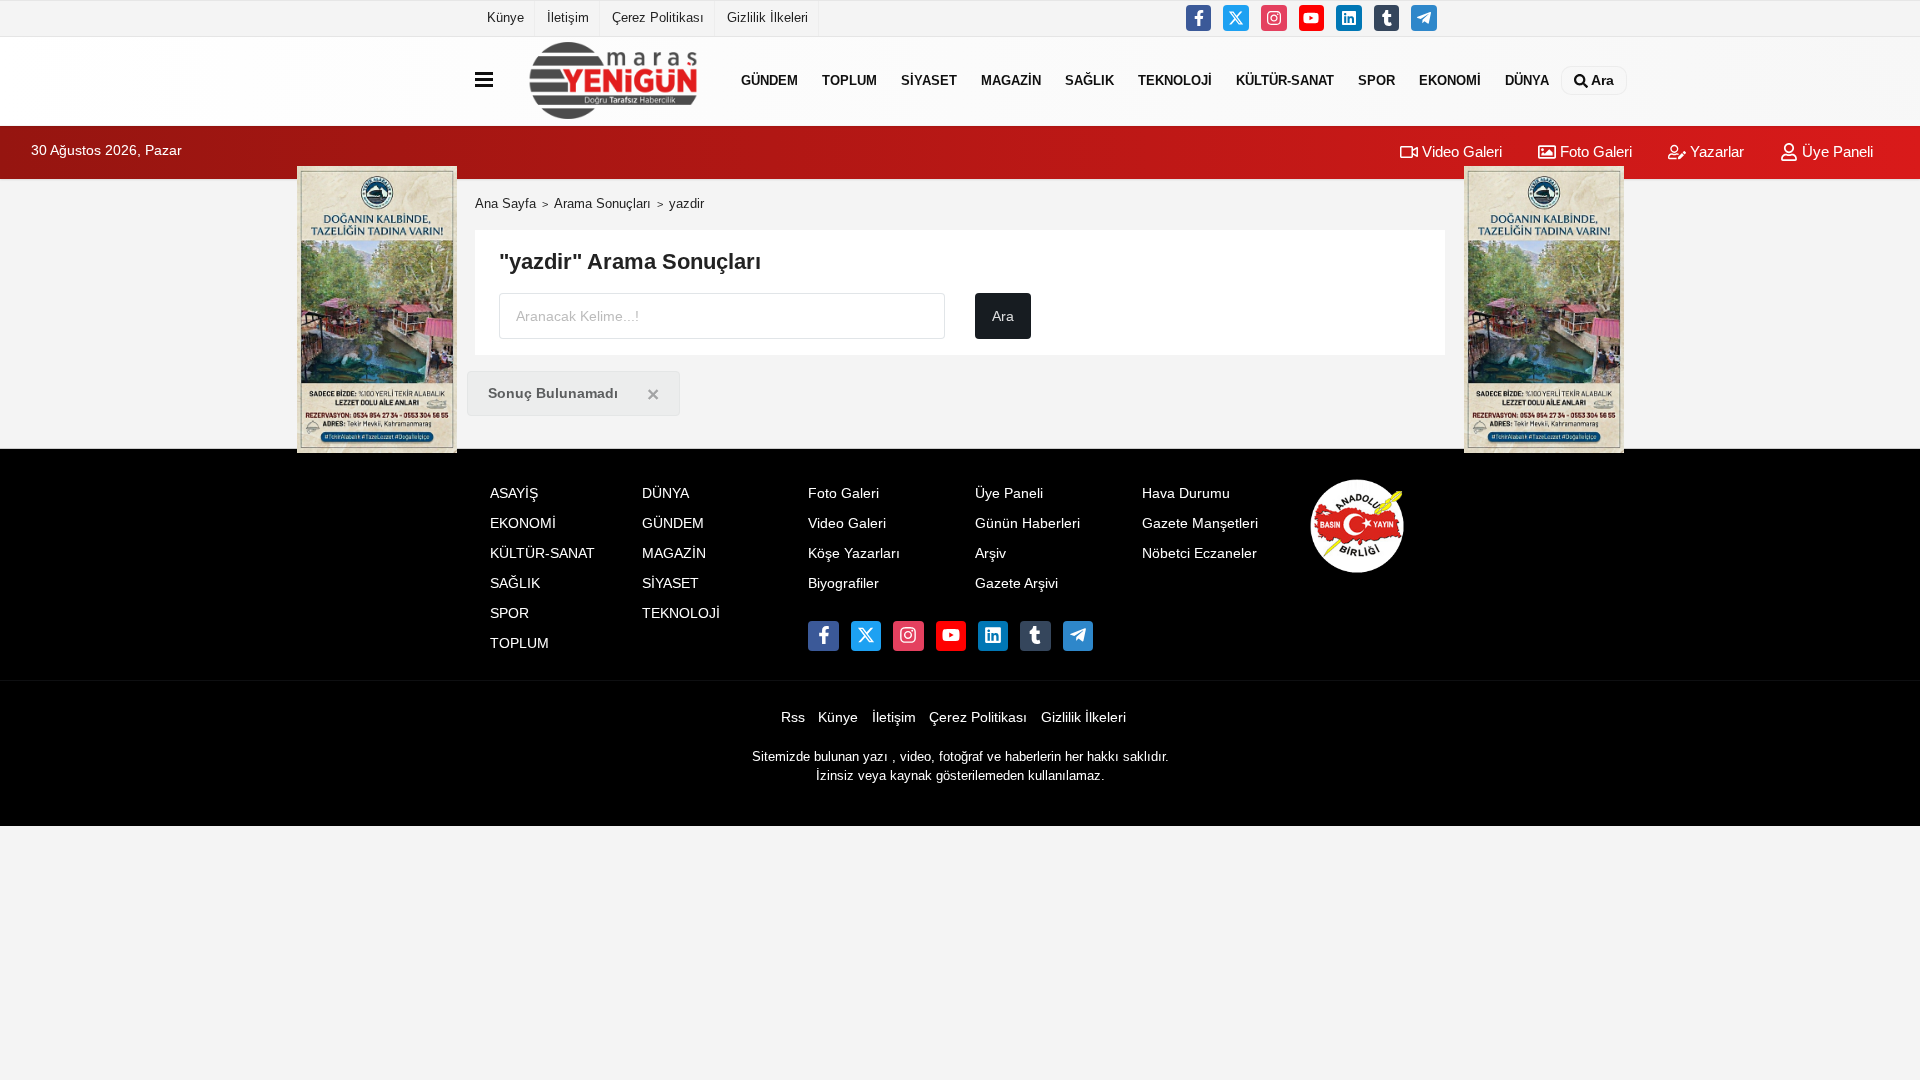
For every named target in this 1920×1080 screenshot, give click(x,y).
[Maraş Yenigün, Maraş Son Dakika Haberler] (613, 80)
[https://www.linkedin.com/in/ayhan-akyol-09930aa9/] (1349, 18)
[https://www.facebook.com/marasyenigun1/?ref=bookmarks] (1199, 18)
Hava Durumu (1186, 493)
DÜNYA (1527, 80)
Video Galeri (1460, 151)
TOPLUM (849, 80)
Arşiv (990, 553)
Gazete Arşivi (1016, 583)
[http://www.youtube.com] (1312, 18)
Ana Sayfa (505, 203)
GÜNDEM (769, 80)
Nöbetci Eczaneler (1199, 553)
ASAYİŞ (514, 493)
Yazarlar (1715, 151)
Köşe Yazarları (854, 553)
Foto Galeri (1594, 151)
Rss (793, 717)
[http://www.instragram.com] (1274, 18)
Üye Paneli (1835, 151)
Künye (505, 17)
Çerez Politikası (658, 17)
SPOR (1376, 80)
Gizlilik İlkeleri (767, 17)
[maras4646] (1424, 18)
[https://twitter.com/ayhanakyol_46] (1236, 18)
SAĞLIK (1089, 80)
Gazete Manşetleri (1200, 523)
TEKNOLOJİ (1175, 80)
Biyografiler (843, 583)
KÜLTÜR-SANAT (1285, 80)
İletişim (568, 17)
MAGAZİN (1011, 80)
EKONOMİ (1450, 80)
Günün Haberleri (1027, 523)
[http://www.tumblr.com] (1387, 18)
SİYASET (929, 80)
